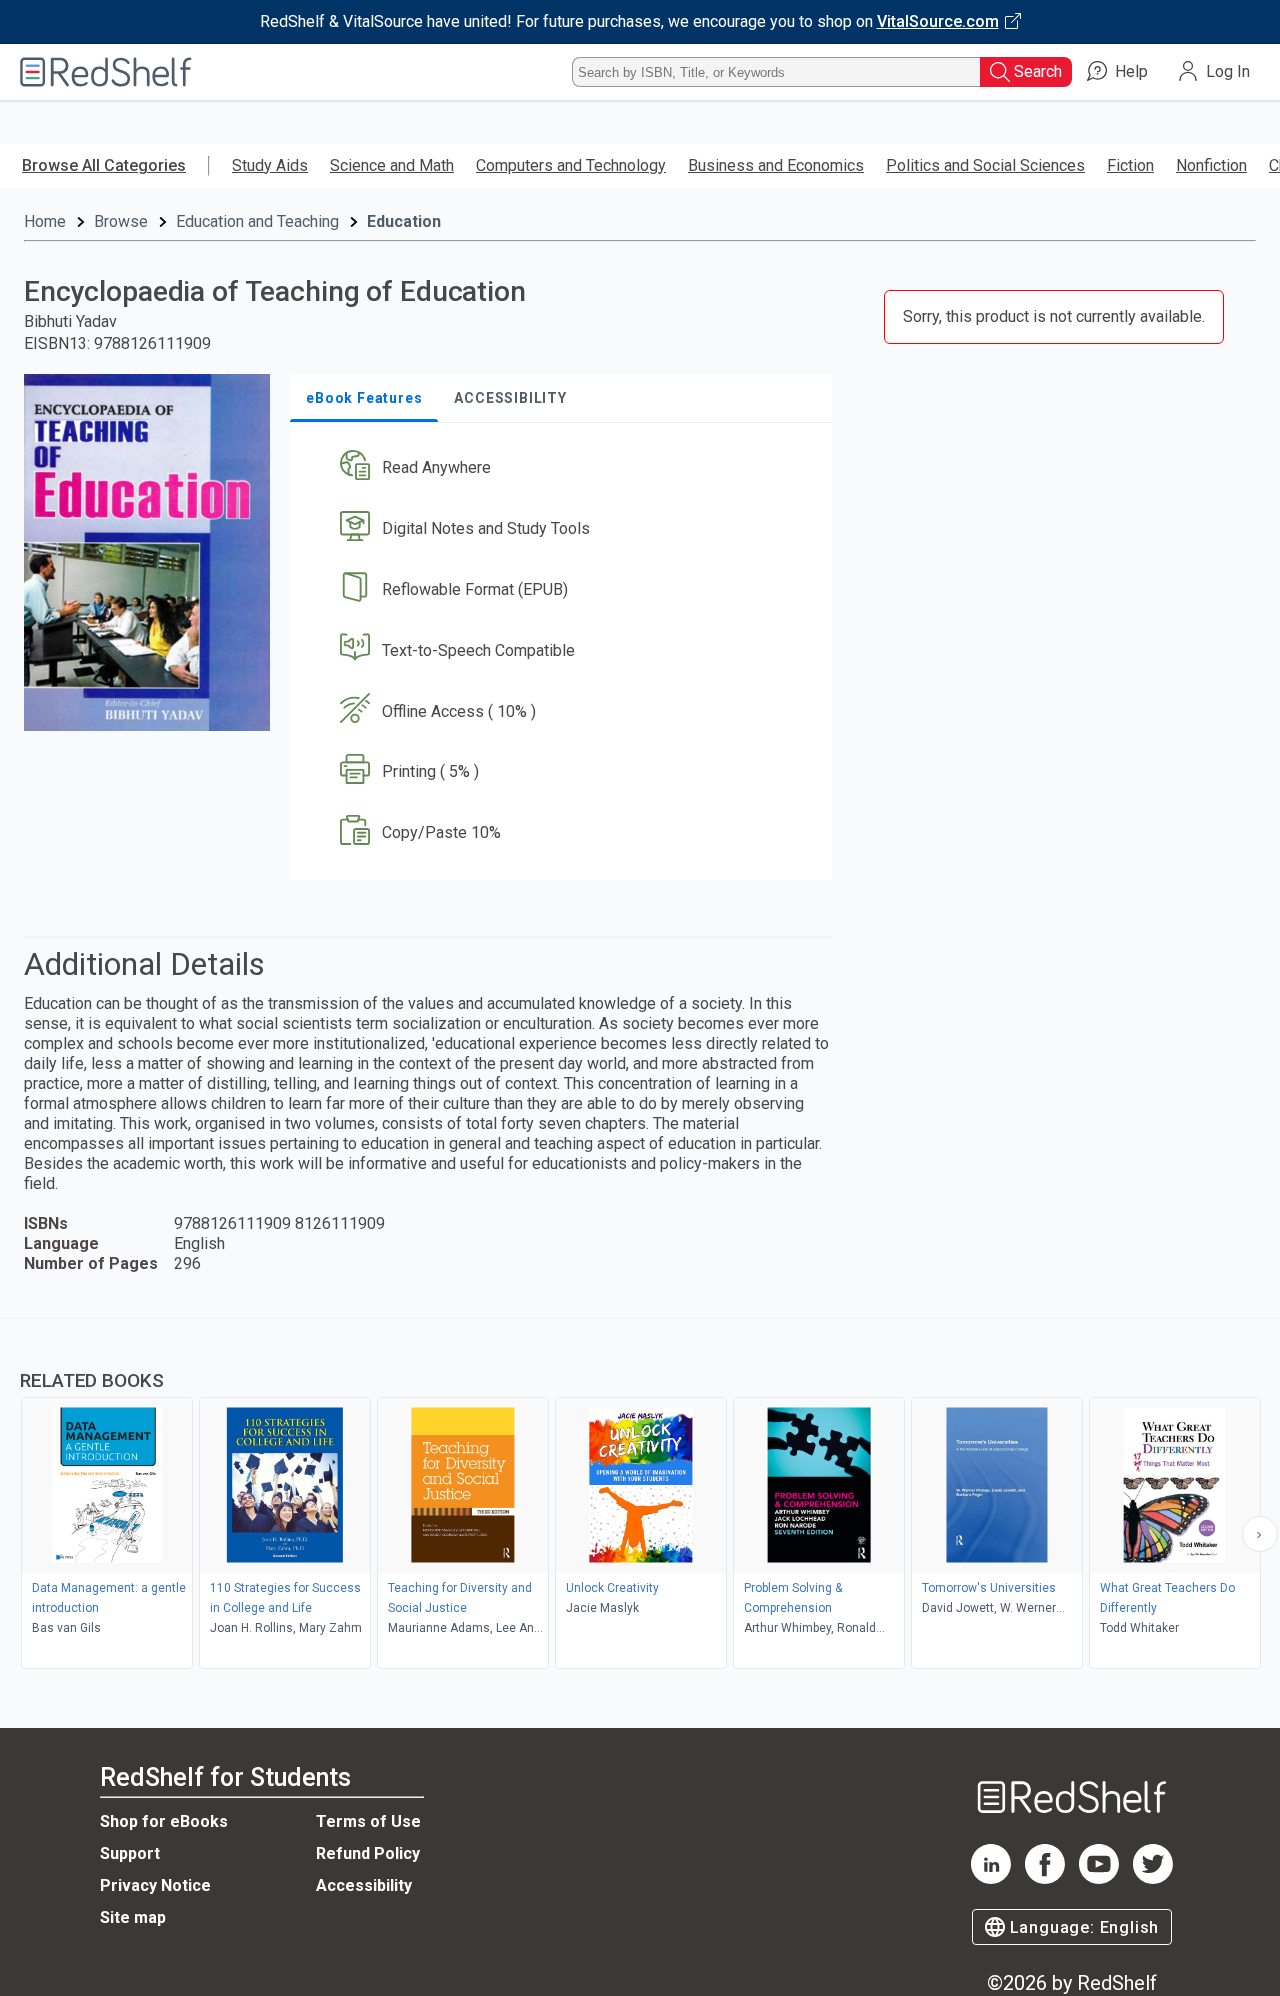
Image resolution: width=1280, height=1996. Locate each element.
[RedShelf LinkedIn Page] (991, 1878)
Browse (121, 221)
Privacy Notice (155, 1885)
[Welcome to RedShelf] (106, 72)
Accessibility (364, 1885)
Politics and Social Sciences (985, 165)
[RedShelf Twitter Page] (1153, 1878)
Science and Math (392, 165)
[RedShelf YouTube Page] (1099, 1878)
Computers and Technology (571, 165)
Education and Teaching (257, 221)
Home (45, 221)
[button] (565, 468)
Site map (133, 1917)
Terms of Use (368, 1821)
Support (130, 1853)
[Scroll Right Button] (1260, 1534)
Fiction (1130, 165)
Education (404, 221)
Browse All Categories (104, 165)
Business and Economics (776, 165)
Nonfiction (1211, 165)
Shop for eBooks (164, 1821)
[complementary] (640, 1496)
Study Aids (270, 165)
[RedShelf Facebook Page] (1045, 1878)
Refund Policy (368, 1853)
